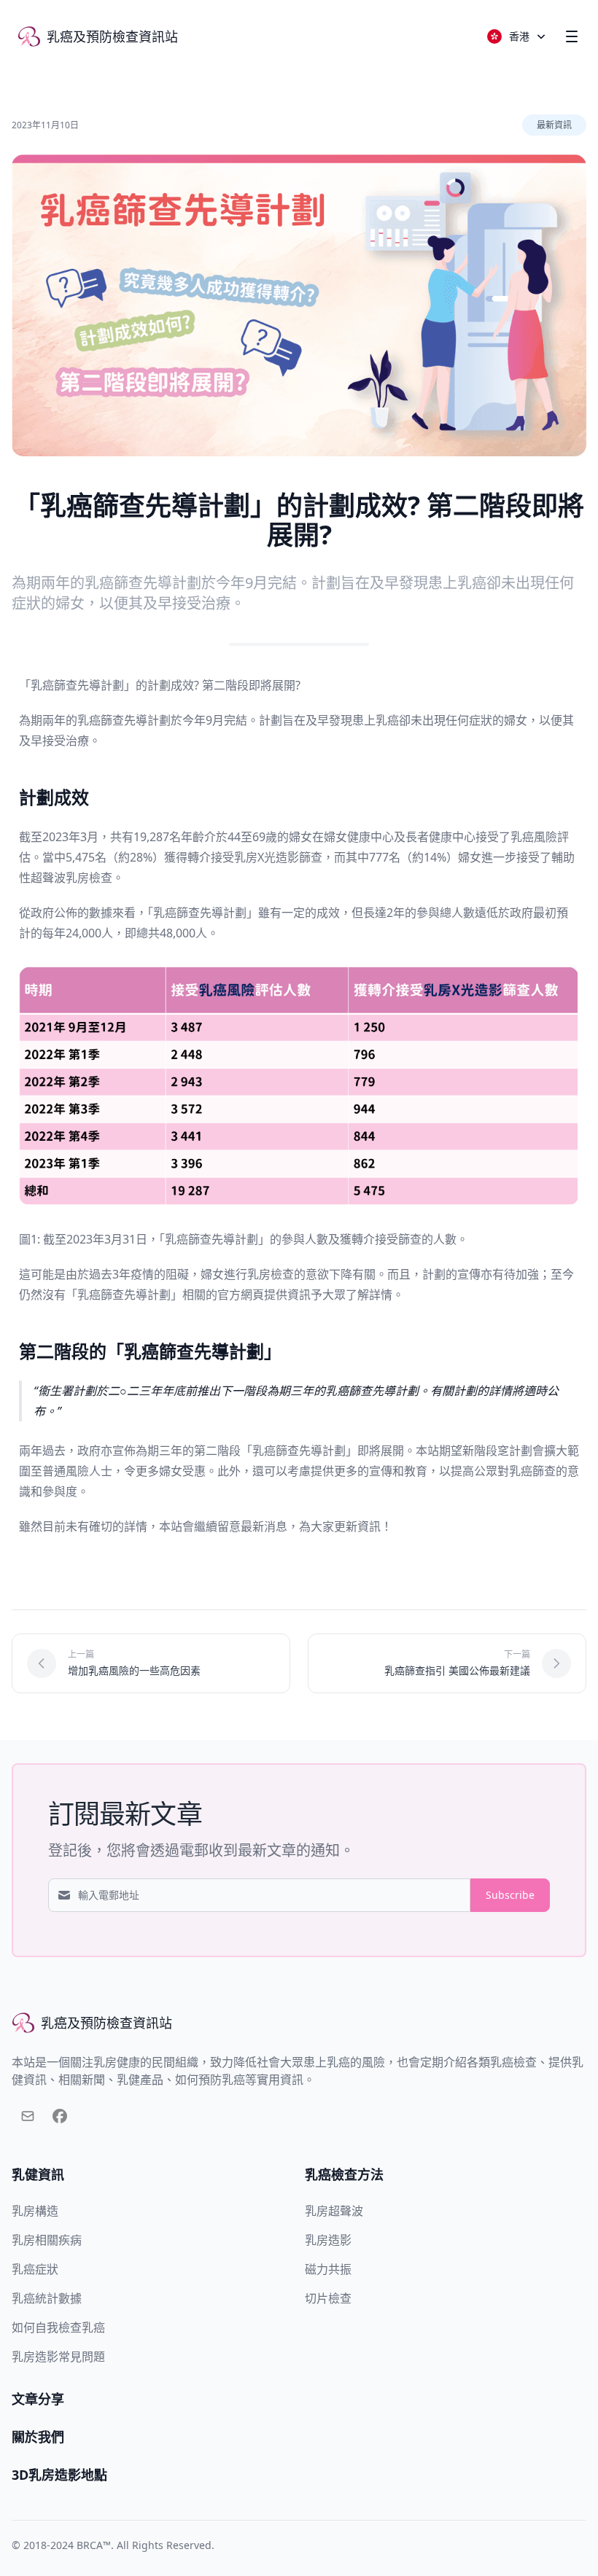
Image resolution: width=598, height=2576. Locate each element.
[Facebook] (60, 2119)
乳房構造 (35, 2211)
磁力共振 (328, 2269)
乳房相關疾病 (47, 2240)
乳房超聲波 (334, 2211)
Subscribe (510, 1895)
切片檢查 (328, 2298)
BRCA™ (94, 2545)
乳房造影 (328, 2240)
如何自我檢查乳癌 (58, 2327)
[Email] (28, 2119)
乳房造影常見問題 (58, 2357)
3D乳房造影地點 (59, 2475)
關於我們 (38, 2437)
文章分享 (38, 2399)
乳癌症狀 (35, 2269)
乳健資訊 (38, 2174)
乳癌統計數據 (47, 2298)
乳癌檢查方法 (344, 2174)
